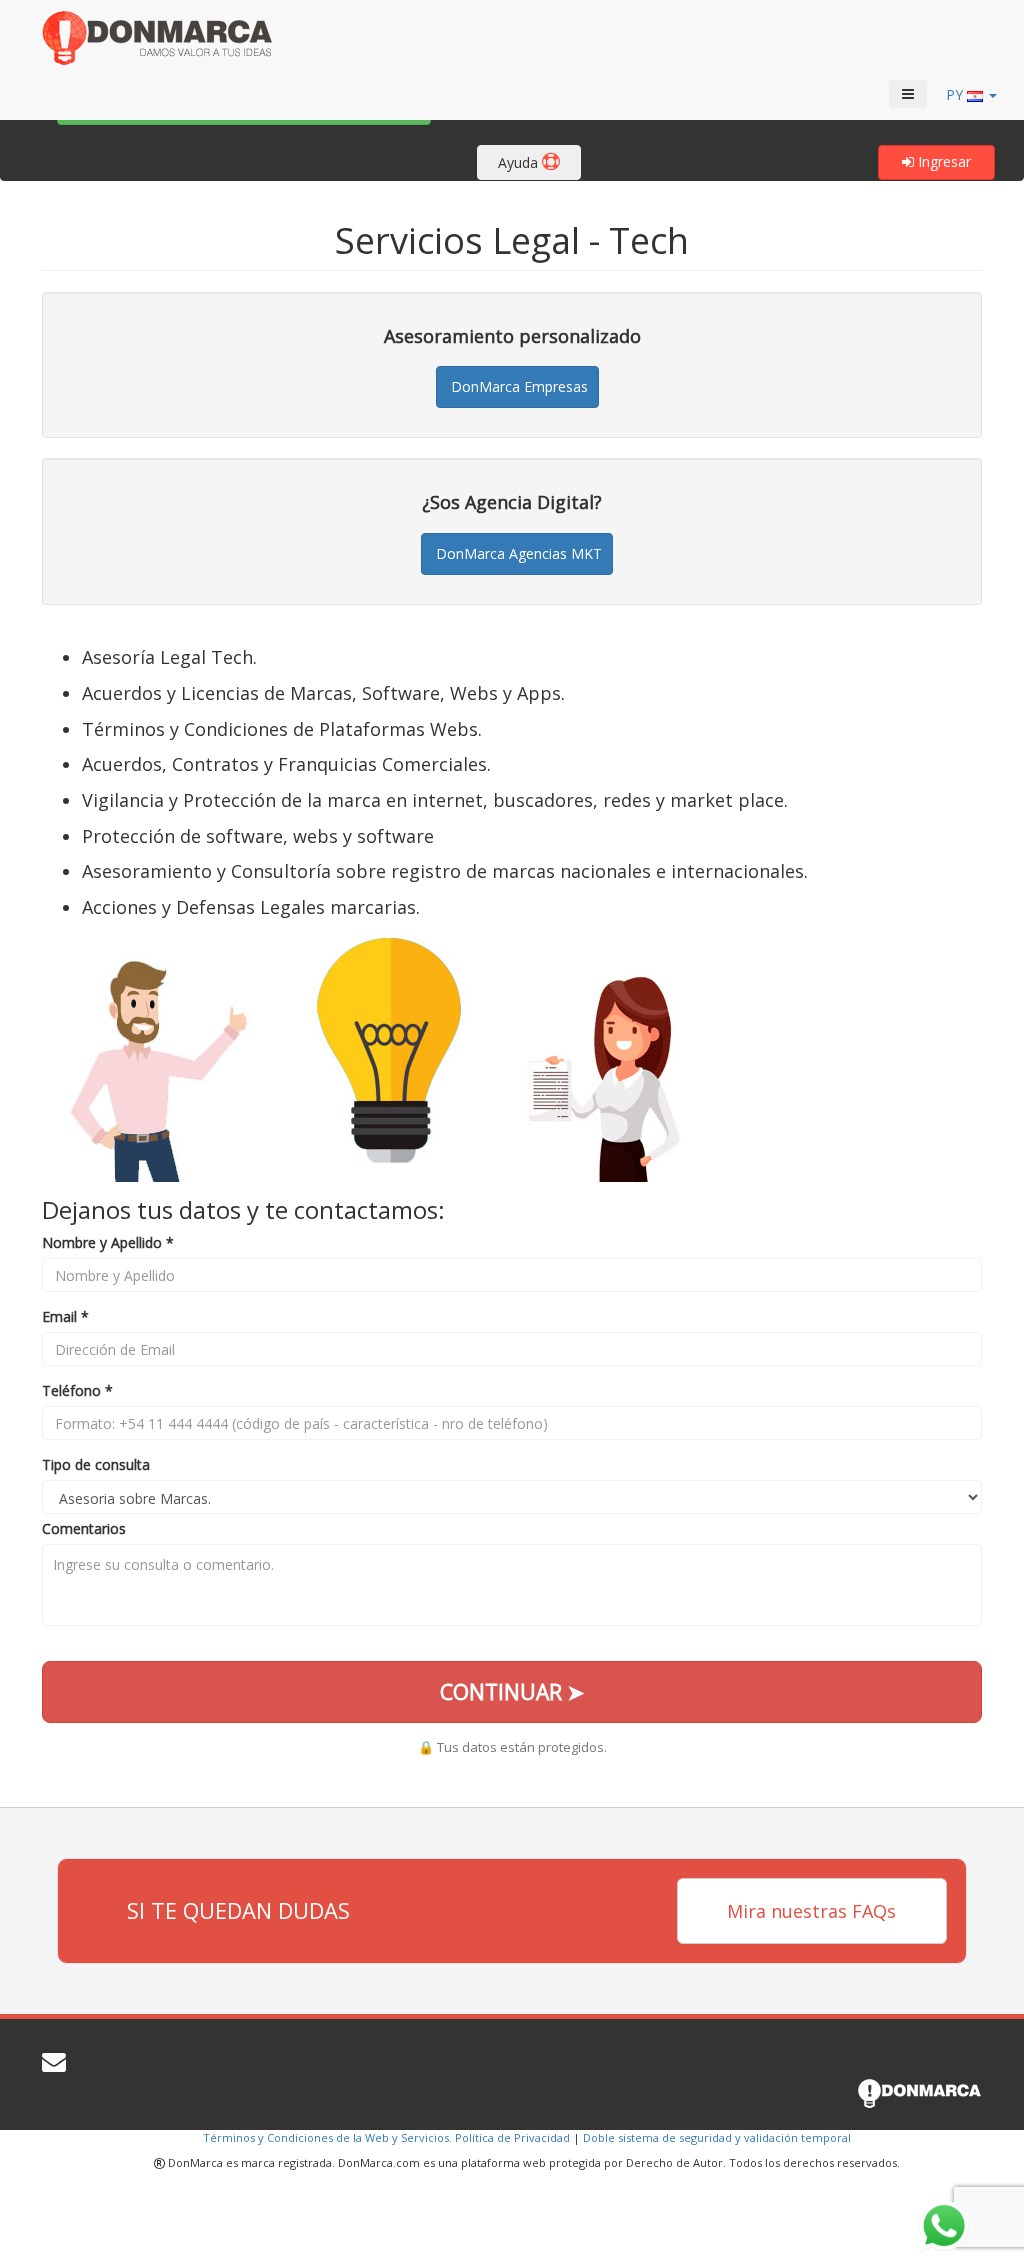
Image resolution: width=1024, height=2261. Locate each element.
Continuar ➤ (512, 1692)
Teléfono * (77, 1390)
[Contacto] (54, 2065)
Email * (65, 1316)
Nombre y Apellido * (108, 1242)
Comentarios (84, 1528)
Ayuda (520, 162)
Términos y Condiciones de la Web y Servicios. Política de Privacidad (386, 2137)
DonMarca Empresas (517, 386)
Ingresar (942, 161)
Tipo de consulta (96, 1464)
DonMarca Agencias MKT (517, 553)
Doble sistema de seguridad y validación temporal (717, 2137)
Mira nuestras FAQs (811, 1911)
